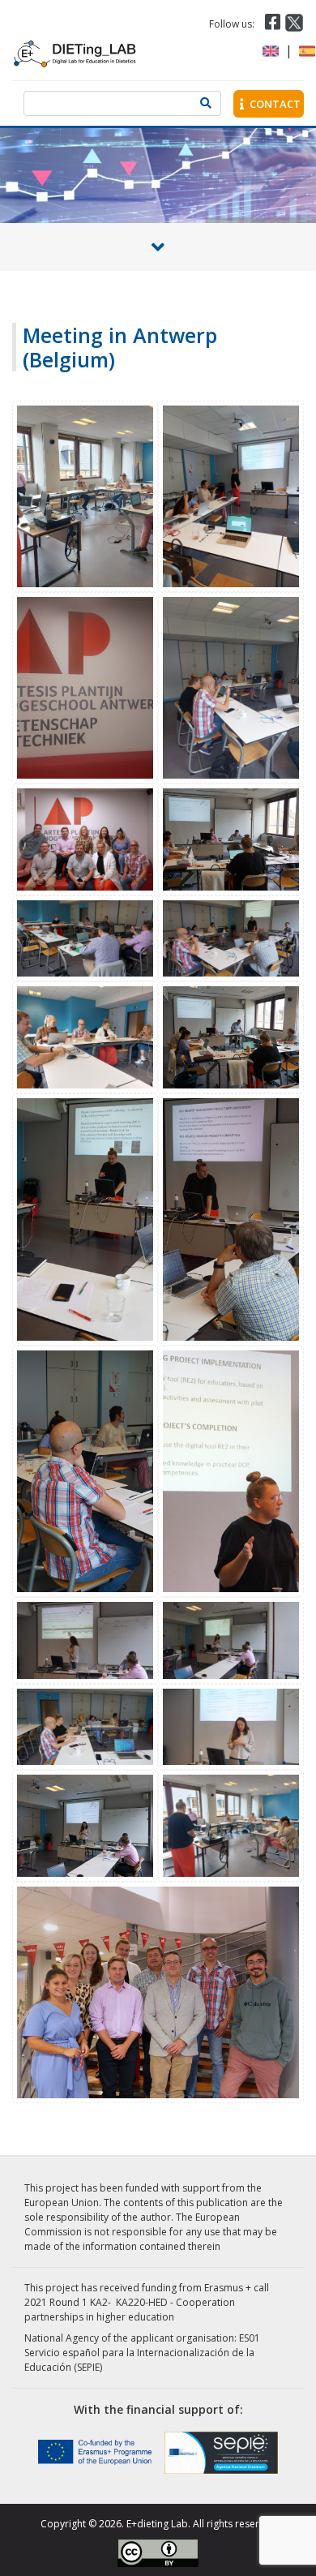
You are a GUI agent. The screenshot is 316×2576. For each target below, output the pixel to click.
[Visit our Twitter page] (294, 23)
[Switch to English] (271, 51)
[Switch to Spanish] (307, 51)
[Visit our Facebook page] (271, 23)
